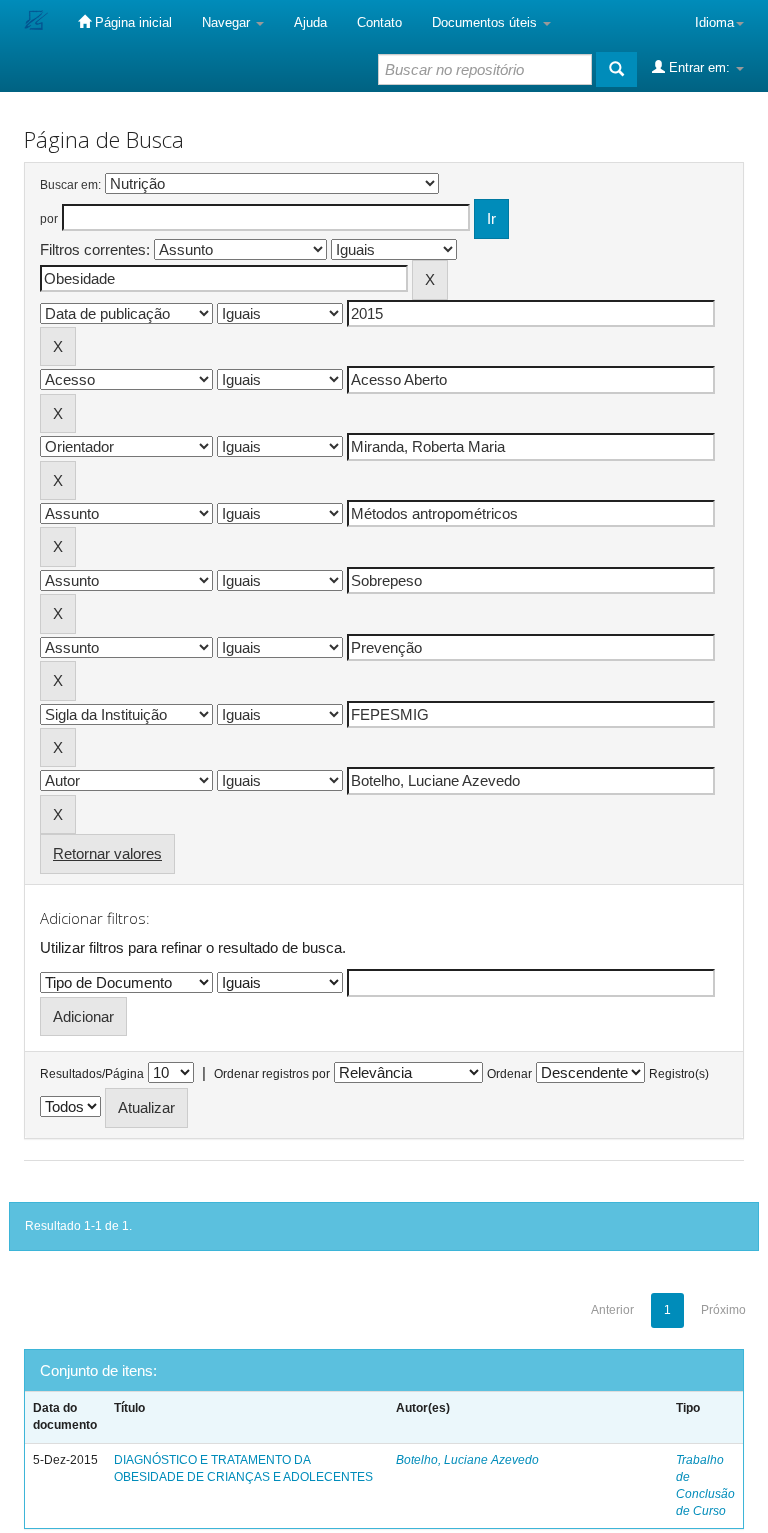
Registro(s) (679, 1074)
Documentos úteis (486, 22)
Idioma (714, 22)
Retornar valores (107, 853)
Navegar (228, 22)
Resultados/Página (92, 1074)
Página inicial (131, 22)
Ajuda (310, 22)
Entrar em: (699, 67)
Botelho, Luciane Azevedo (467, 1460)
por (49, 219)
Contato (379, 22)
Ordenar (509, 1074)
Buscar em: (70, 185)
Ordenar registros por (272, 1074)
